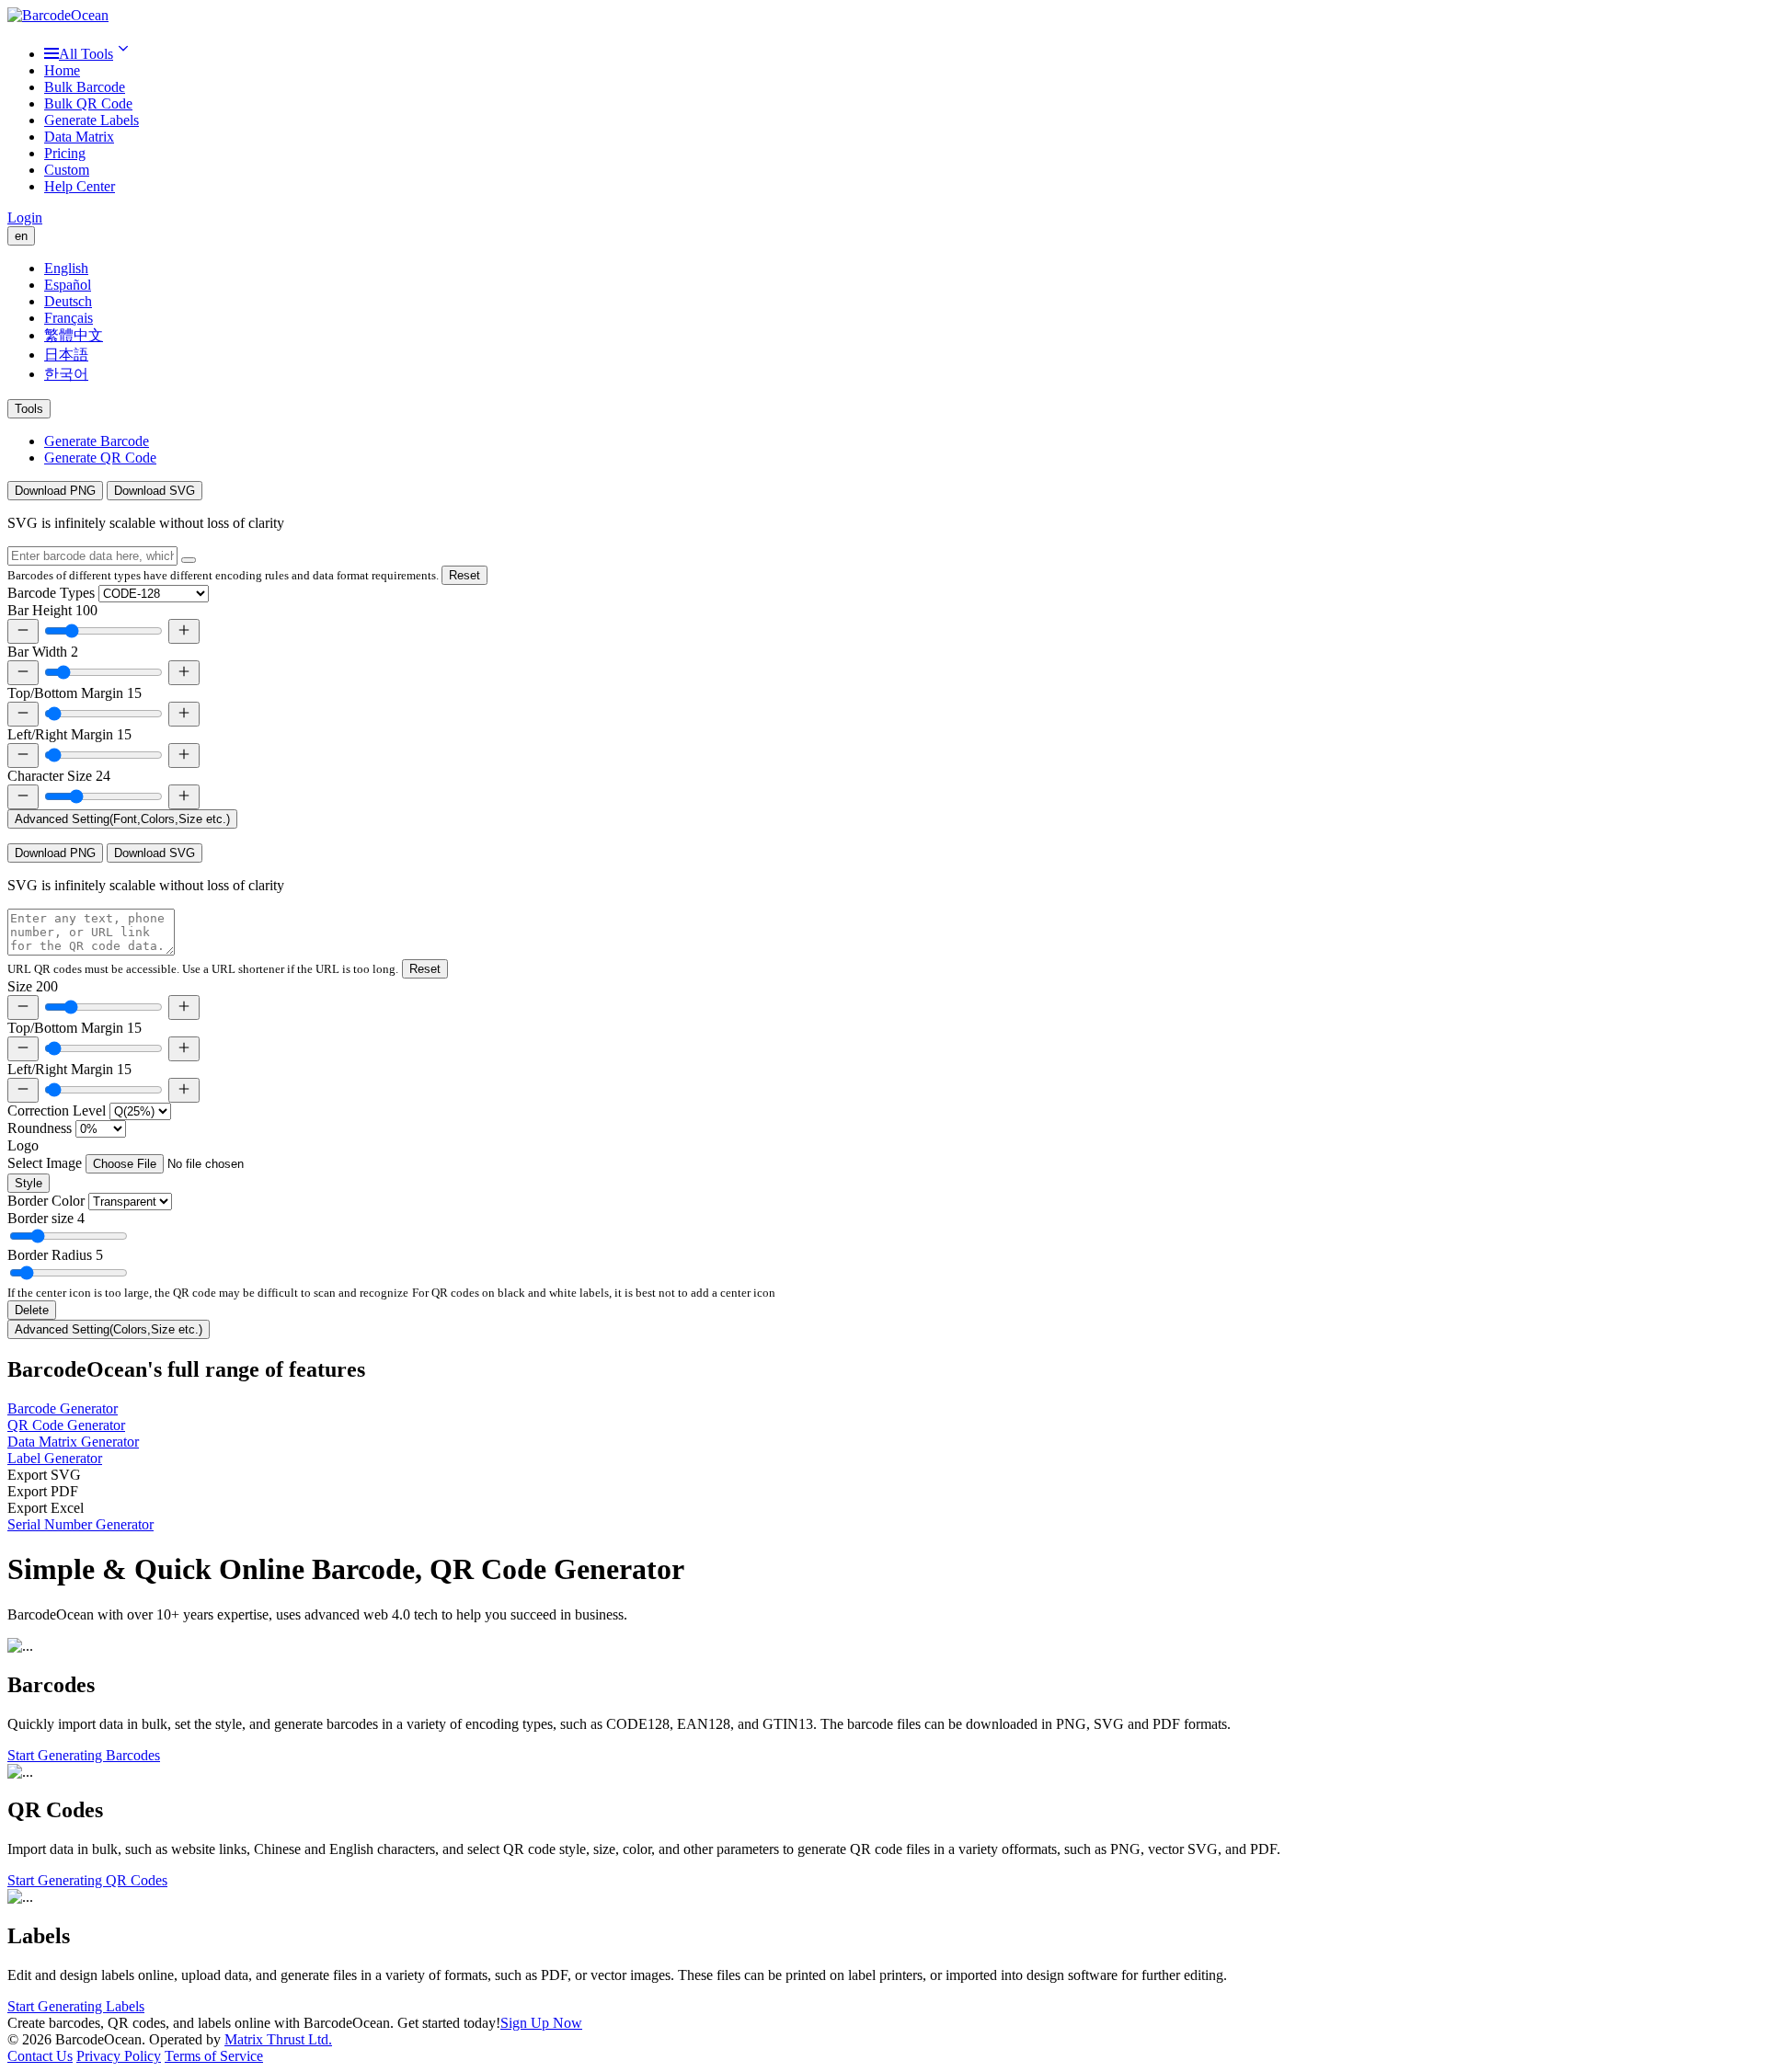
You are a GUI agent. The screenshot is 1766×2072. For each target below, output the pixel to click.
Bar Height (52, 610)
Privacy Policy (119, 2056)
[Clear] (189, 560)
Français (69, 318)
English (66, 268)
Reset (464, 575)
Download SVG (155, 491)
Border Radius (55, 1255)
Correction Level (57, 1110)
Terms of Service (214, 2056)
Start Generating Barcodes (84, 1755)
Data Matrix (79, 137)
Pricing (65, 153)
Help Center (80, 186)
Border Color (46, 1201)
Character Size (59, 776)
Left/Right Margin (69, 734)
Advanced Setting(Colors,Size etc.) (109, 1329)
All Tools (86, 54)
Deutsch (68, 301)
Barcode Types (51, 593)
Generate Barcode (97, 441)
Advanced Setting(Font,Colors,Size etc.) (122, 819)
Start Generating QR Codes (87, 1880)
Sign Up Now (541, 2023)
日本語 (66, 355)
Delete (32, 1310)
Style (29, 1183)
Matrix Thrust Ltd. (278, 2039)
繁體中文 (74, 335)
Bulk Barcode (85, 87)
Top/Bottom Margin (75, 693)
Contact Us (40, 2056)
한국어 (66, 374)
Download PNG (55, 491)
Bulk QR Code (88, 103)
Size (33, 986)
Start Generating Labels (76, 2006)
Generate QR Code (100, 458)
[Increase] (184, 631)
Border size (46, 1218)
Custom (67, 170)
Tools (29, 409)
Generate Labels (92, 120)
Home (62, 70)
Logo (23, 1145)
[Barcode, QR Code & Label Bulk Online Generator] (58, 15)
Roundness (40, 1128)
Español (68, 285)
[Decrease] (23, 631)
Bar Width (43, 652)
